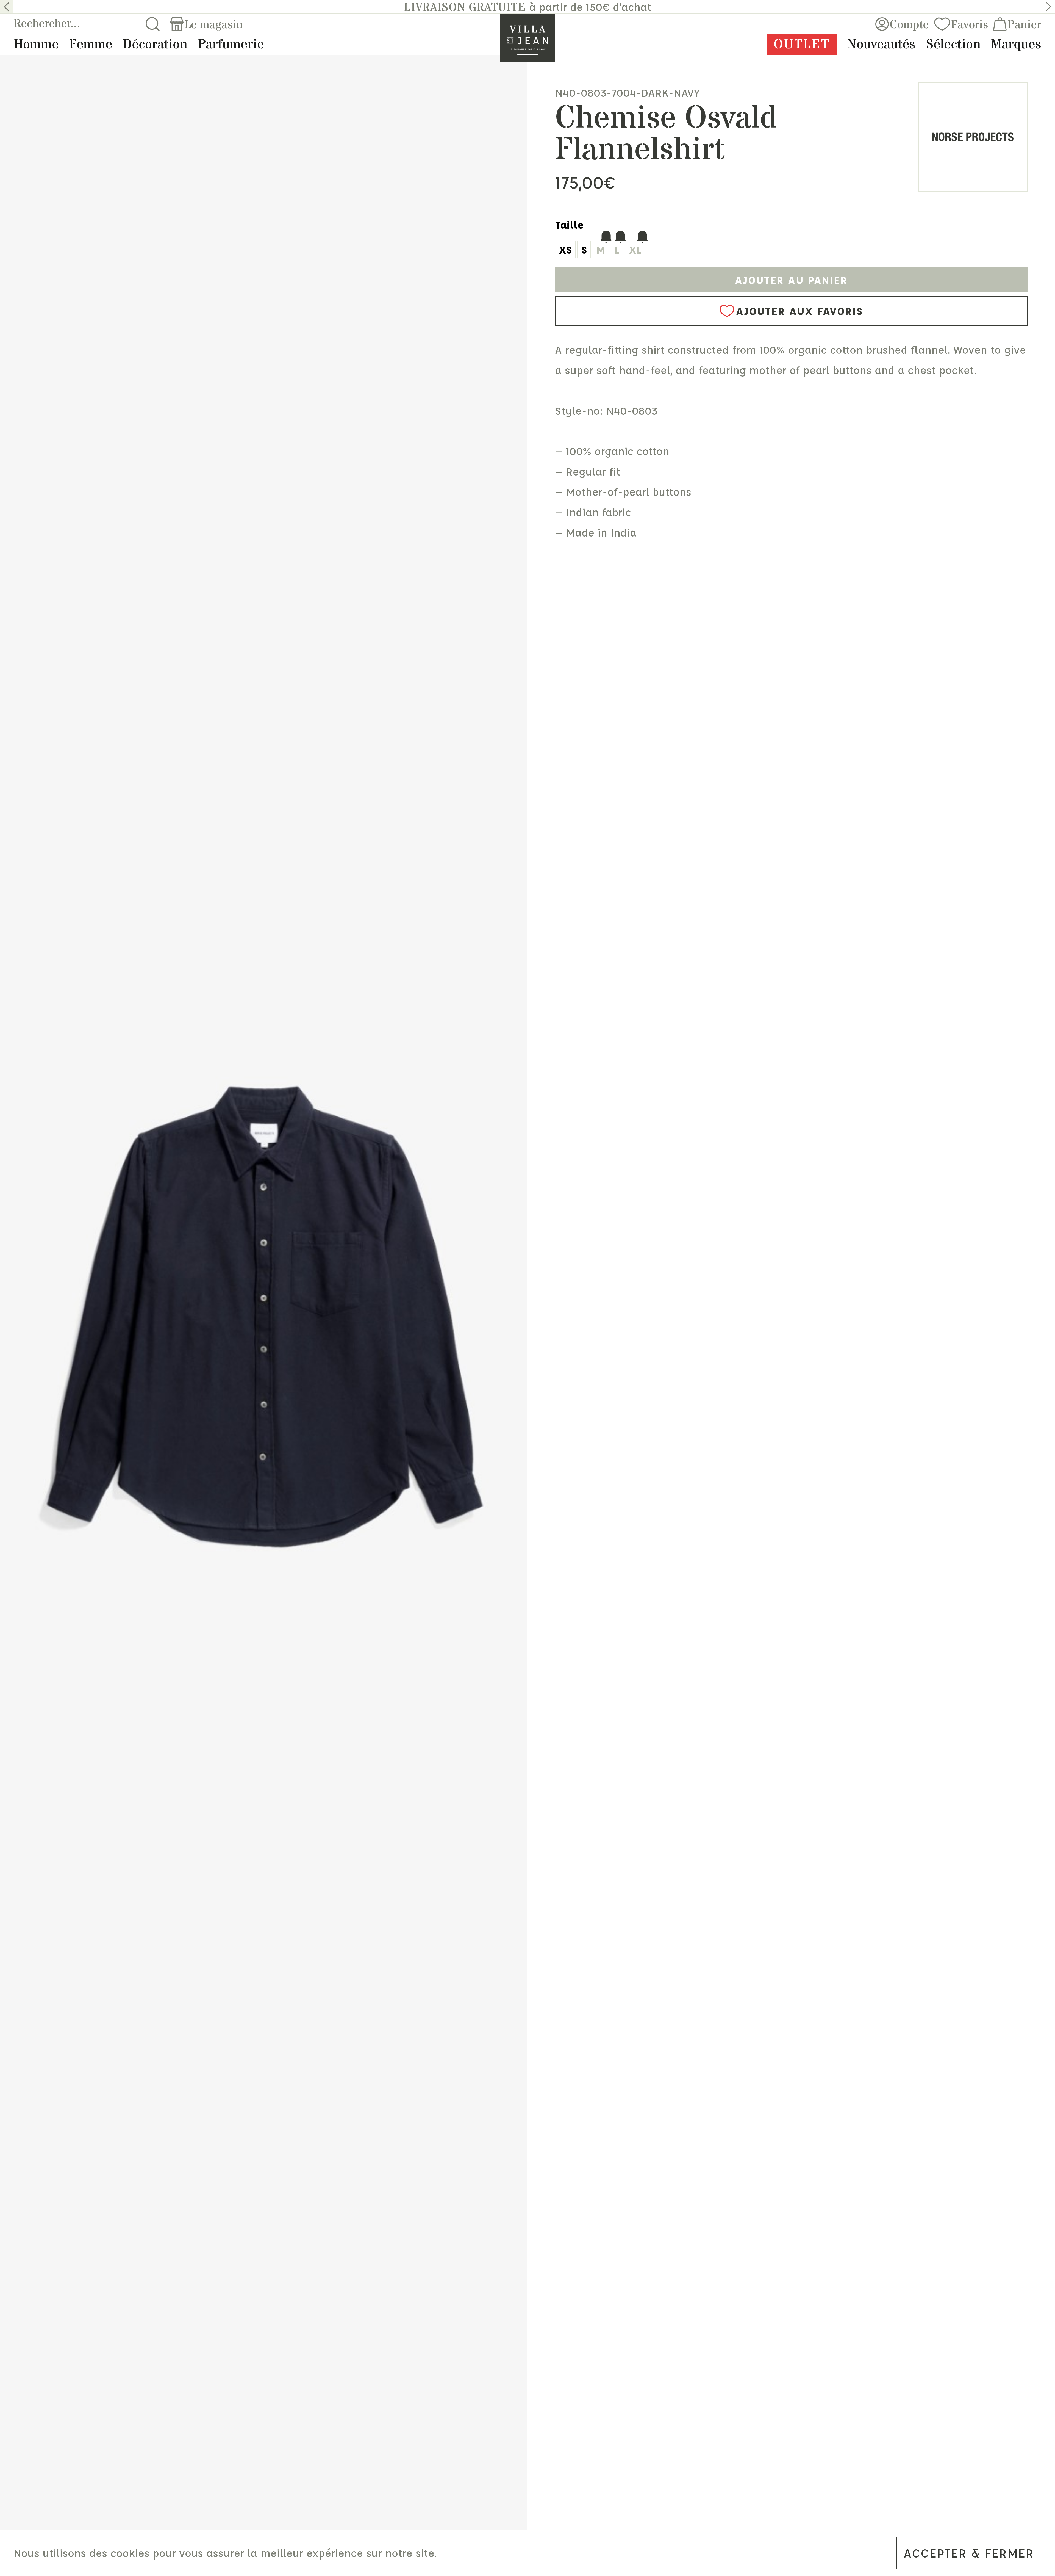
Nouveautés (881, 45)
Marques (1016, 45)
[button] (7, 7)
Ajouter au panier (791, 280)
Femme (91, 45)
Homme (36, 45)
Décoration (155, 45)
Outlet (802, 45)
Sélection (953, 45)
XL (635, 249)
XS (565, 249)
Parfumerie (231, 45)
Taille (570, 224)
